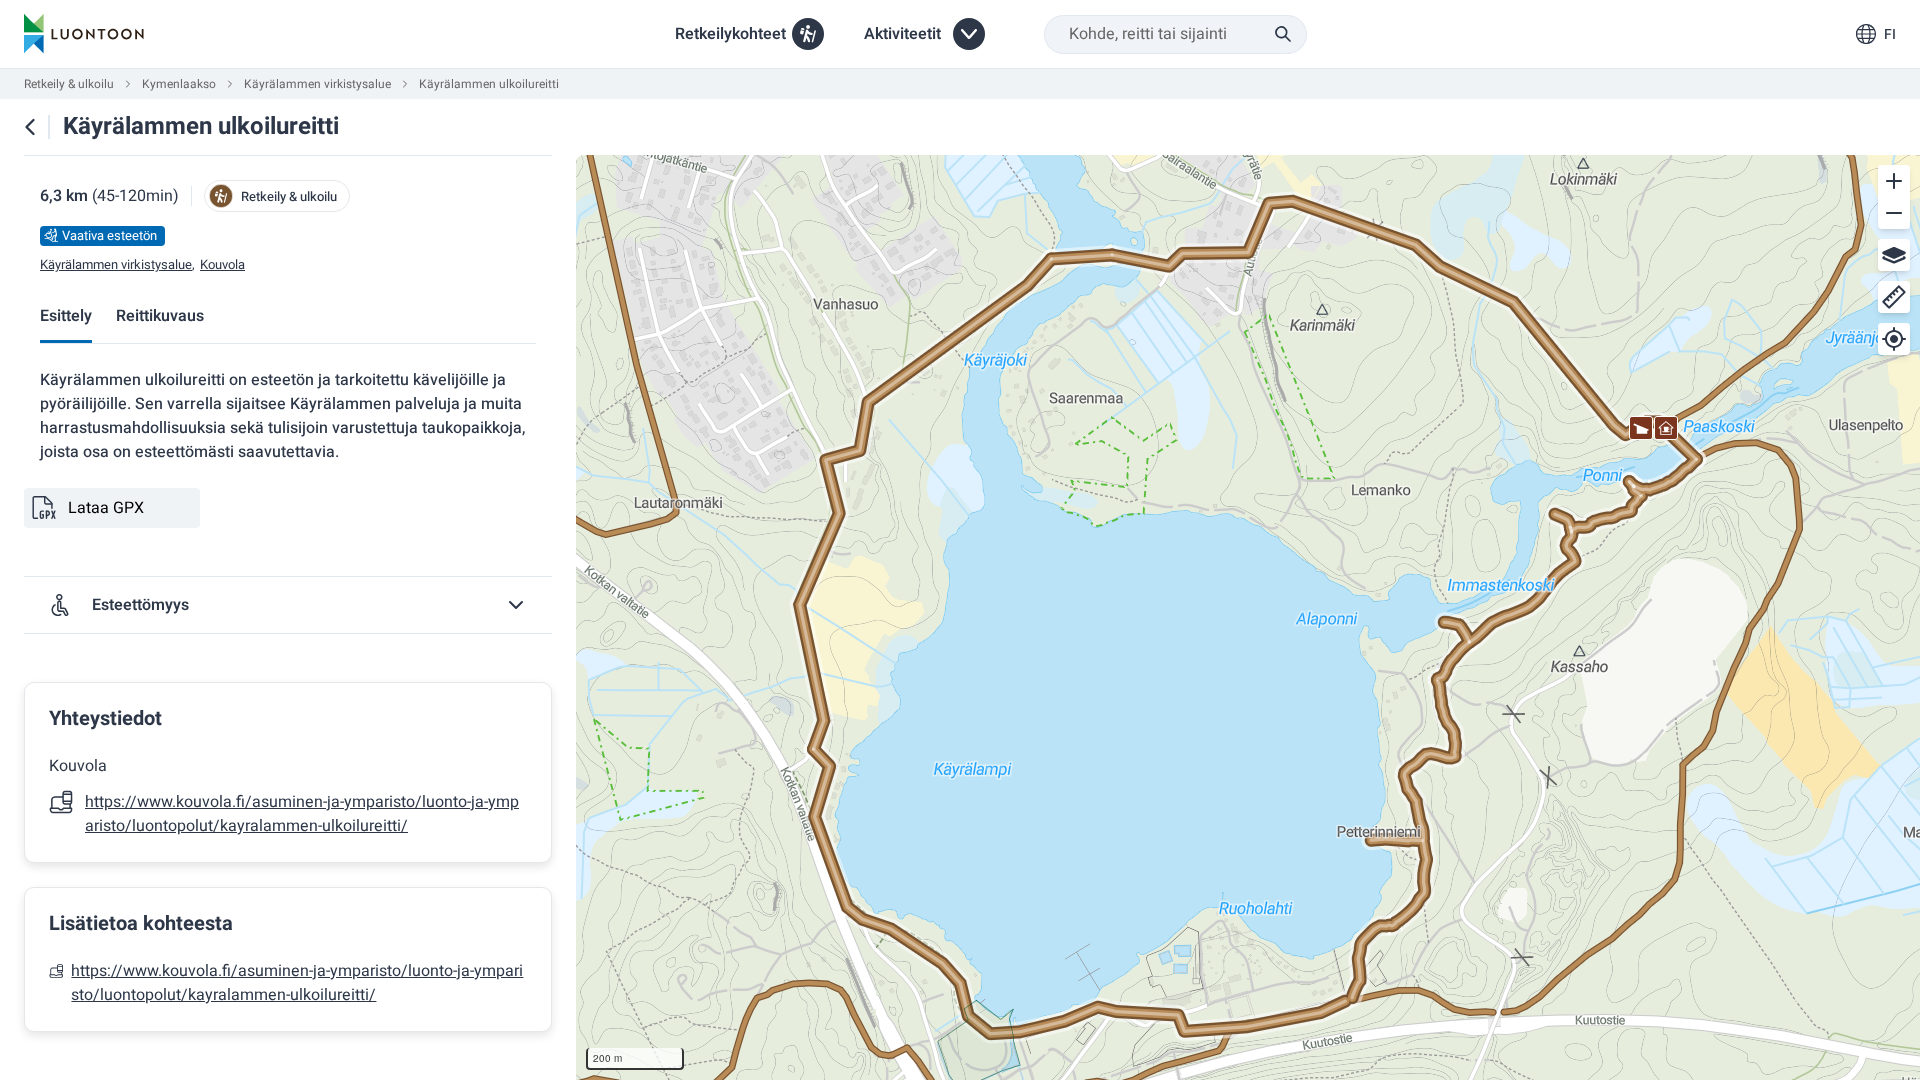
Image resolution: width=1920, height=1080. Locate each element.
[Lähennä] (1894, 181)
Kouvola (222, 265)
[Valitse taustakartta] (1894, 255)
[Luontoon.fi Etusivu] (84, 34)
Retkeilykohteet (730, 34)
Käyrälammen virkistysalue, (117, 265)
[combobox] (1175, 34)
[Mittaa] (1894, 297)
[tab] (66, 317)
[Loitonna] (1894, 213)
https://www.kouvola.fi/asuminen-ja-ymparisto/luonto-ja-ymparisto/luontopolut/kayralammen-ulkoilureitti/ (302, 814)
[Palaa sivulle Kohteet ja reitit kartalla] (30, 127)
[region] (1248, 617)
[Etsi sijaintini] (1894, 339)
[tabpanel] (288, 700)
